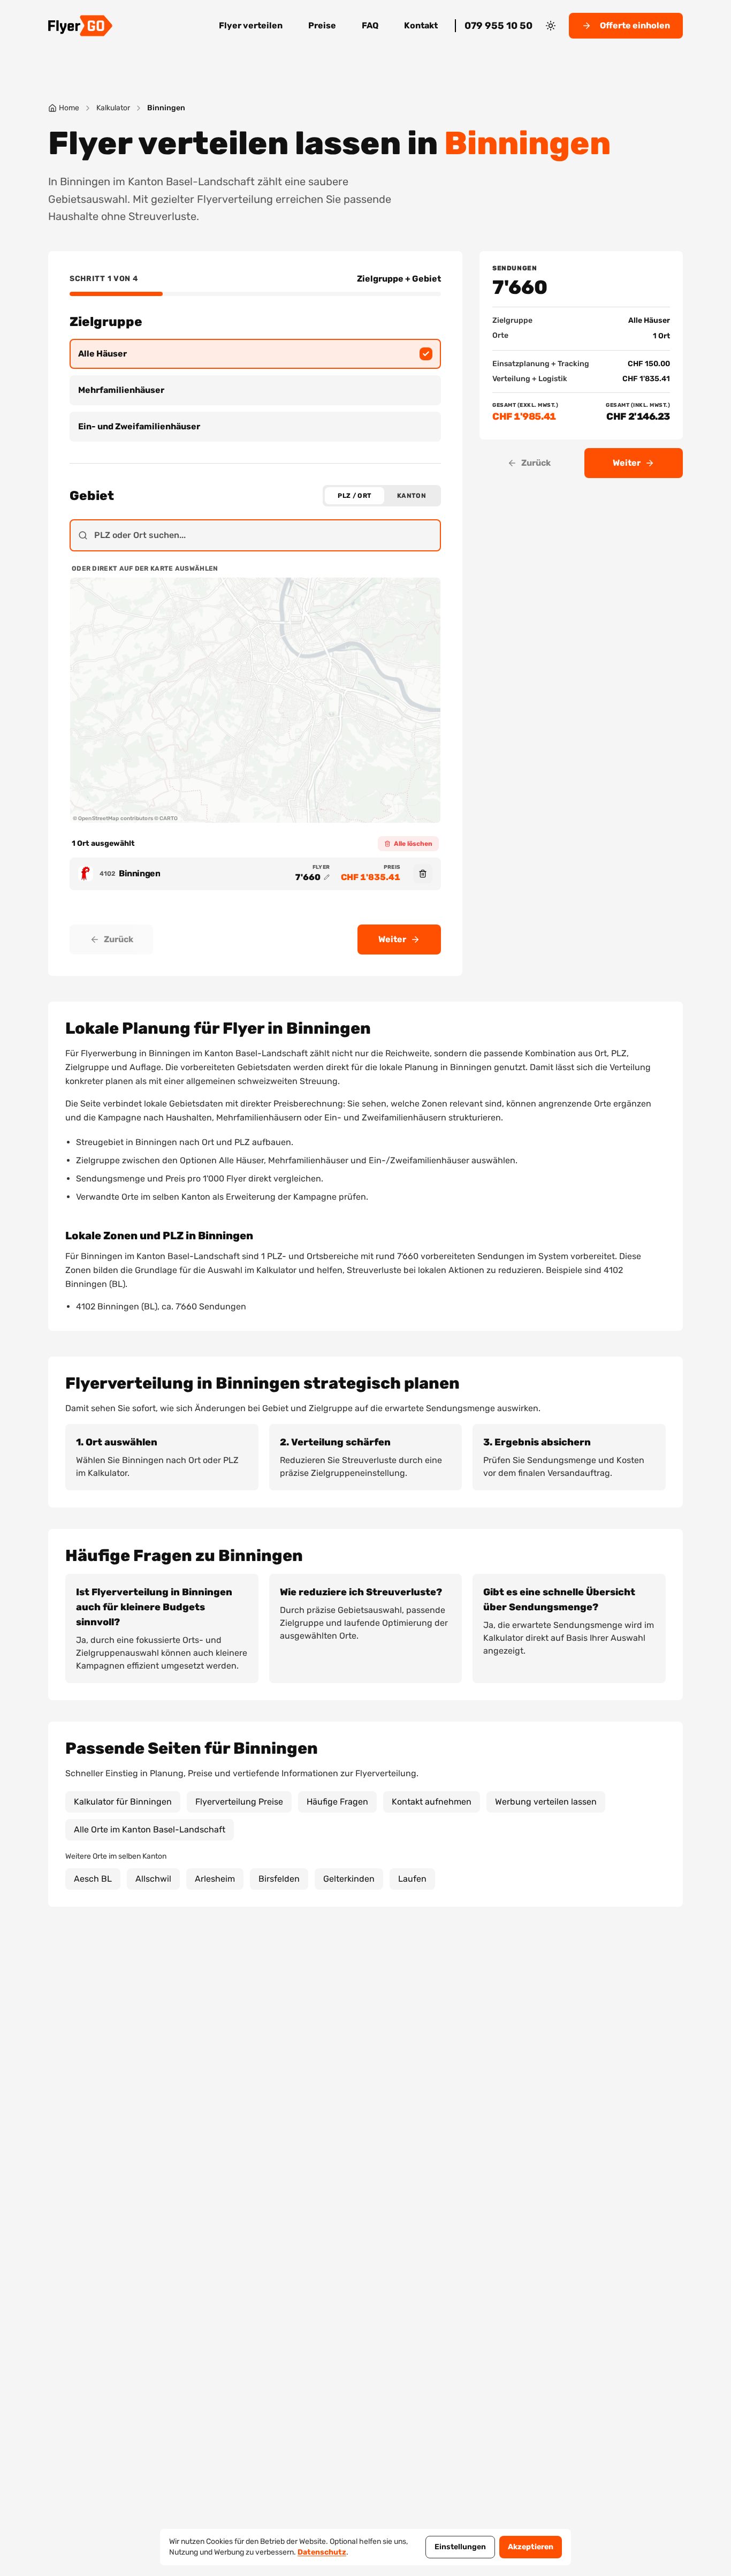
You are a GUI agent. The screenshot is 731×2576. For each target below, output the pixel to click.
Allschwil (153, 1879)
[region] (255, 700)
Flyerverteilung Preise (239, 1802)
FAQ (370, 25)
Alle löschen (413, 844)
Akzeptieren (531, 2547)
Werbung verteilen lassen (546, 1802)
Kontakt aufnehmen (432, 1802)
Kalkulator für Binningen (123, 1802)
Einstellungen (460, 2547)
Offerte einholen (635, 25)
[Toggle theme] (551, 26)
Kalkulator (113, 108)
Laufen (412, 1879)
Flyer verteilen (251, 25)
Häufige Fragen (337, 1802)
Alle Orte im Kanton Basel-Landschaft (150, 1829)
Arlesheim (215, 1879)
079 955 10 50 (498, 26)
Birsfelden (279, 1879)
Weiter (392, 939)
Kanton (412, 496)
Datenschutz (322, 2552)
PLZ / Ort (355, 496)
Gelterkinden (349, 1879)
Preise (322, 25)
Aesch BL (93, 1879)
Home (69, 108)
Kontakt (421, 25)
